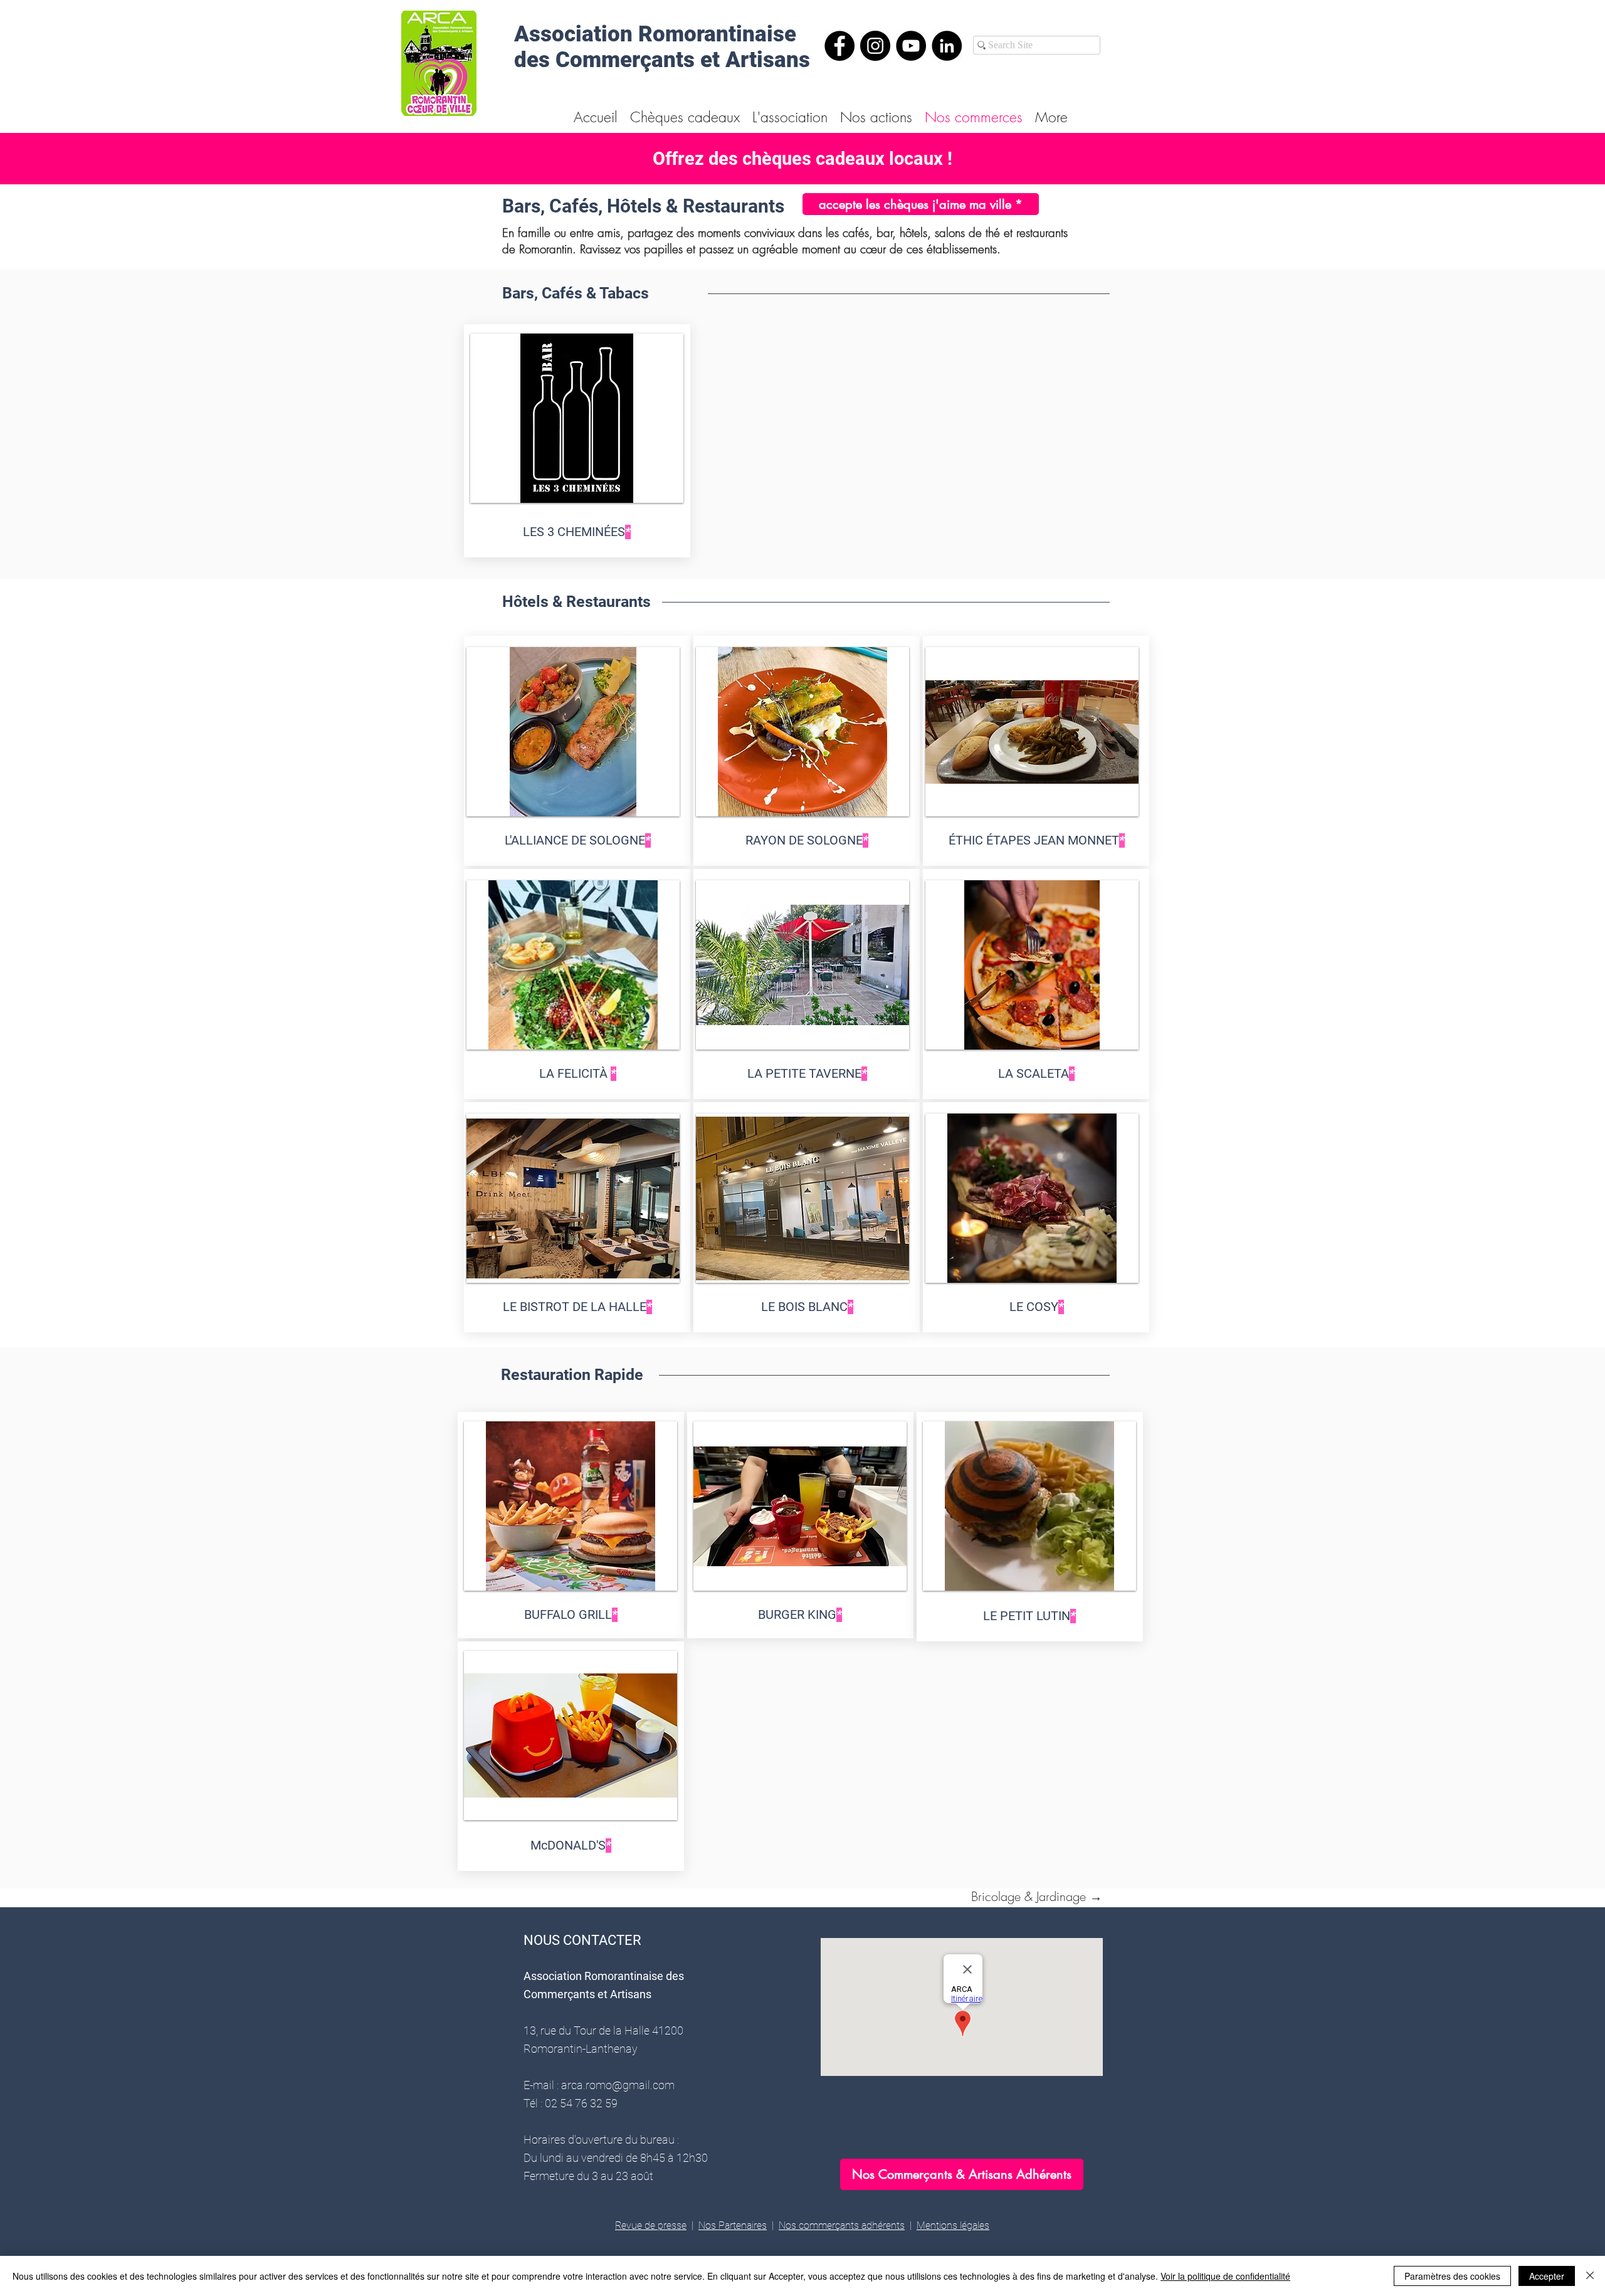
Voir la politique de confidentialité (1225, 2276)
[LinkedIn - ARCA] (947, 46)
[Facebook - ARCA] (839, 46)
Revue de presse (651, 2225)
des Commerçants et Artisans (662, 60)
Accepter (1547, 2276)
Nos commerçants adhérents (842, 2225)
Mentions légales (953, 2225)
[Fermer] (1590, 2276)
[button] (577, 418)
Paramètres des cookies (1452, 2276)
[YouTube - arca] (911, 46)
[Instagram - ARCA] (875, 46)
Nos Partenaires (733, 2225)
